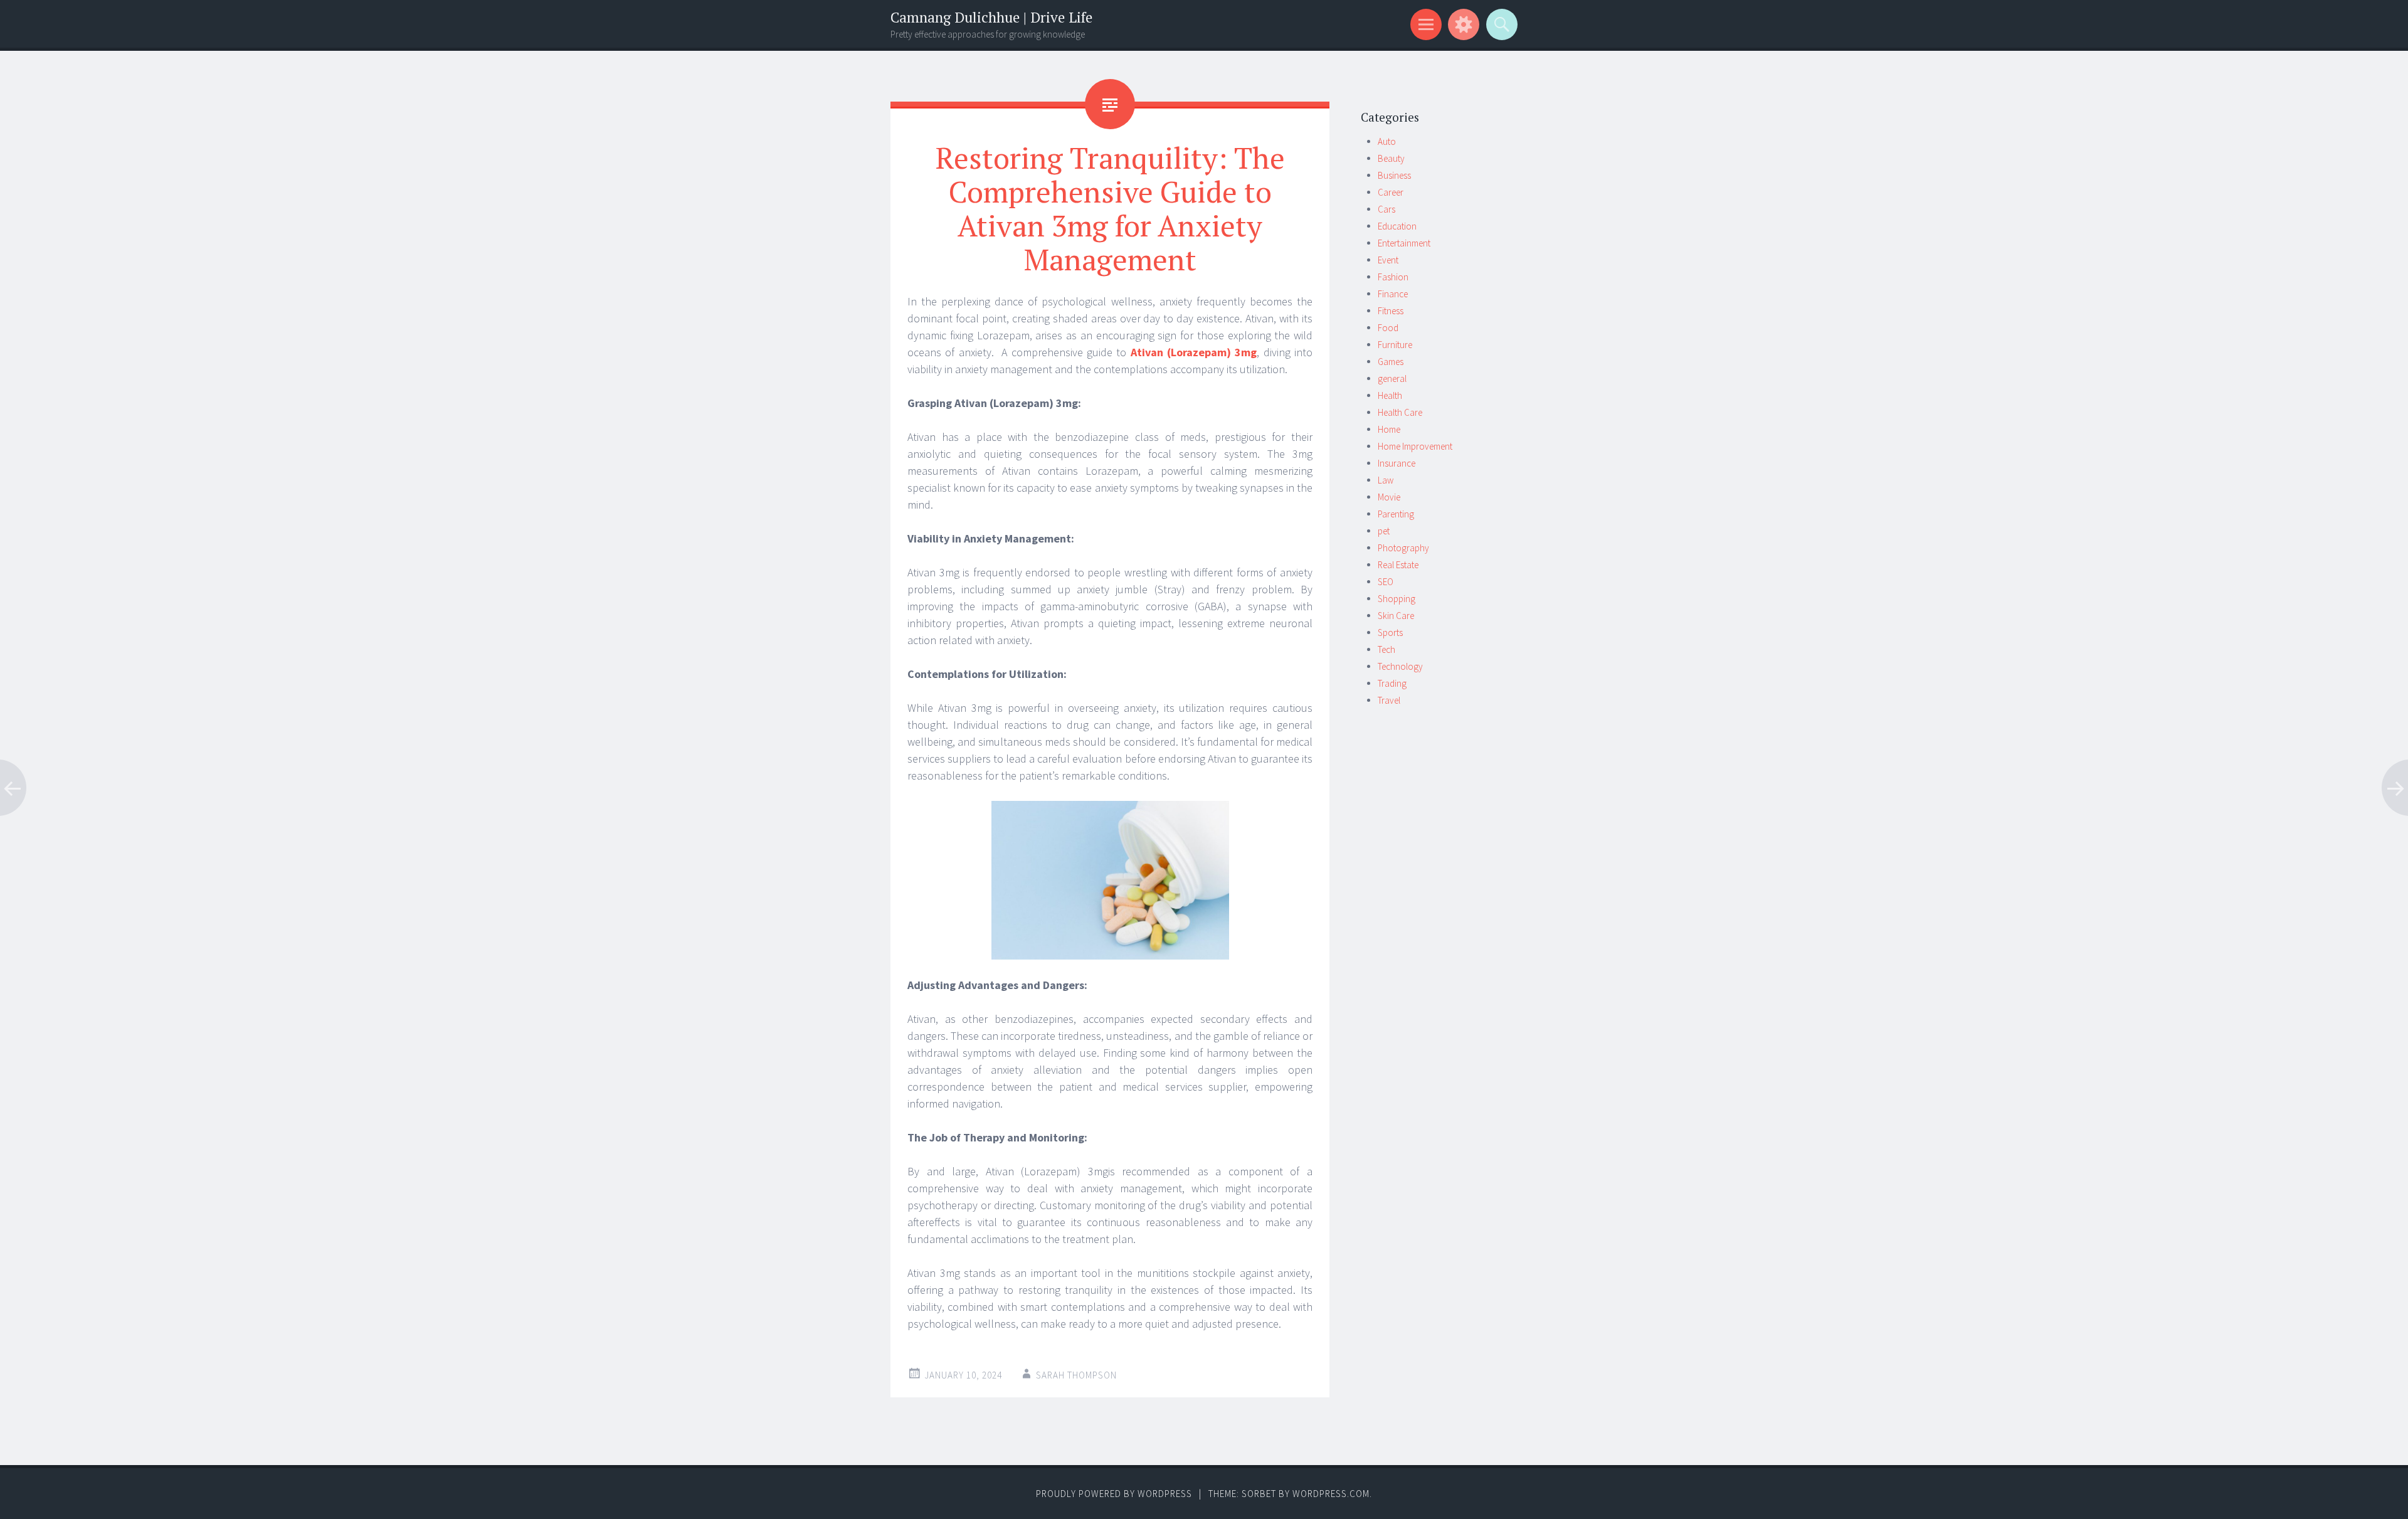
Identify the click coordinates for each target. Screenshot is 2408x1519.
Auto (1387, 141)
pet (1384, 531)
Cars (1386, 209)
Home (1389, 429)
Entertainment (1404, 243)
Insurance (1397, 463)
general (1392, 378)
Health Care (1400, 412)
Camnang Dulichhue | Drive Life (991, 17)
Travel (1389, 700)
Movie (1389, 497)
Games (1391, 362)
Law (1386, 480)
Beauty (1391, 158)
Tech (1386, 649)
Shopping (1397, 599)
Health (1390, 395)
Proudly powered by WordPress (1114, 1494)
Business (1394, 175)
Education (1397, 226)
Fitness (1391, 311)
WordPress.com (1331, 1494)
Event (1388, 260)
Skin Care (1396, 616)
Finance (1393, 294)
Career (1391, 192)
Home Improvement (1415, 446)
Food (1388, 328)
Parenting (1396, 514)
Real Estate (1398, 565)
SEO (1386, 582)
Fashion (1393, 277)
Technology (1400, 666)
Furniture (1395, 345)
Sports (1390, 632)
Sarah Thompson (1076, 1375)
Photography (1403, 548)
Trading (1392, 683)
